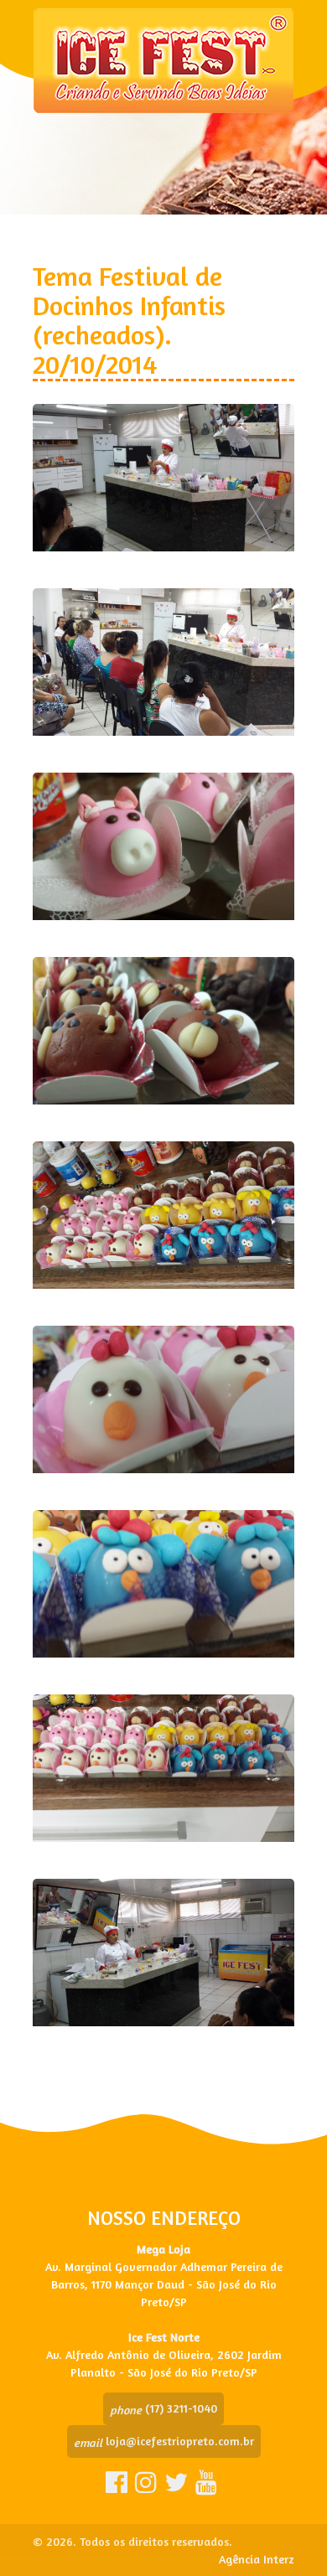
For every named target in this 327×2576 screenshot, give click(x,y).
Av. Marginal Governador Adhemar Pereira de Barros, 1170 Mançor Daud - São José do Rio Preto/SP (164, 2284)
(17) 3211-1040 (163, 2408)
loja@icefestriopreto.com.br (164, 2441)
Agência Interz (257, 2559)
